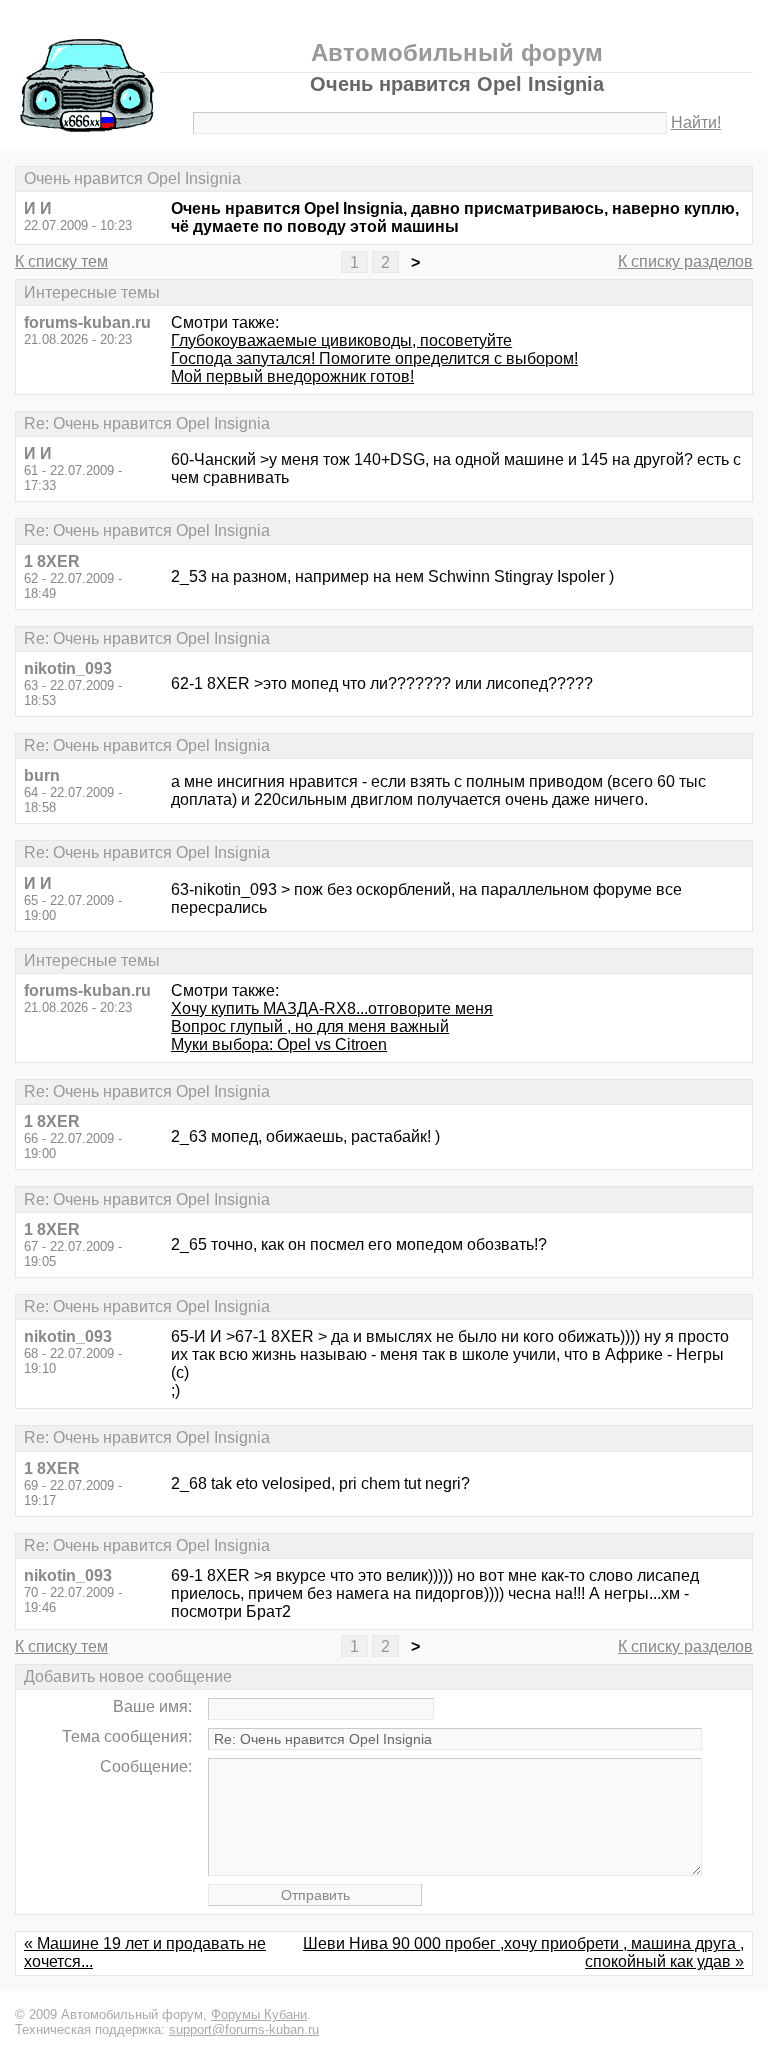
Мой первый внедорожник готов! (292, 376)
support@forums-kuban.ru (244, 2029)
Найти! (696, 122)
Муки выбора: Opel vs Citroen (279, 1044)
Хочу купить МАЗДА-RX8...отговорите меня (332, 1008)
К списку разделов (685, 261)
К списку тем (61, 261)
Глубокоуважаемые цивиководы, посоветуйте (341, 340)
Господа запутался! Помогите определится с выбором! (374, 358)
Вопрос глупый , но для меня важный (310, 1026)
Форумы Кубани (259, 2014)
